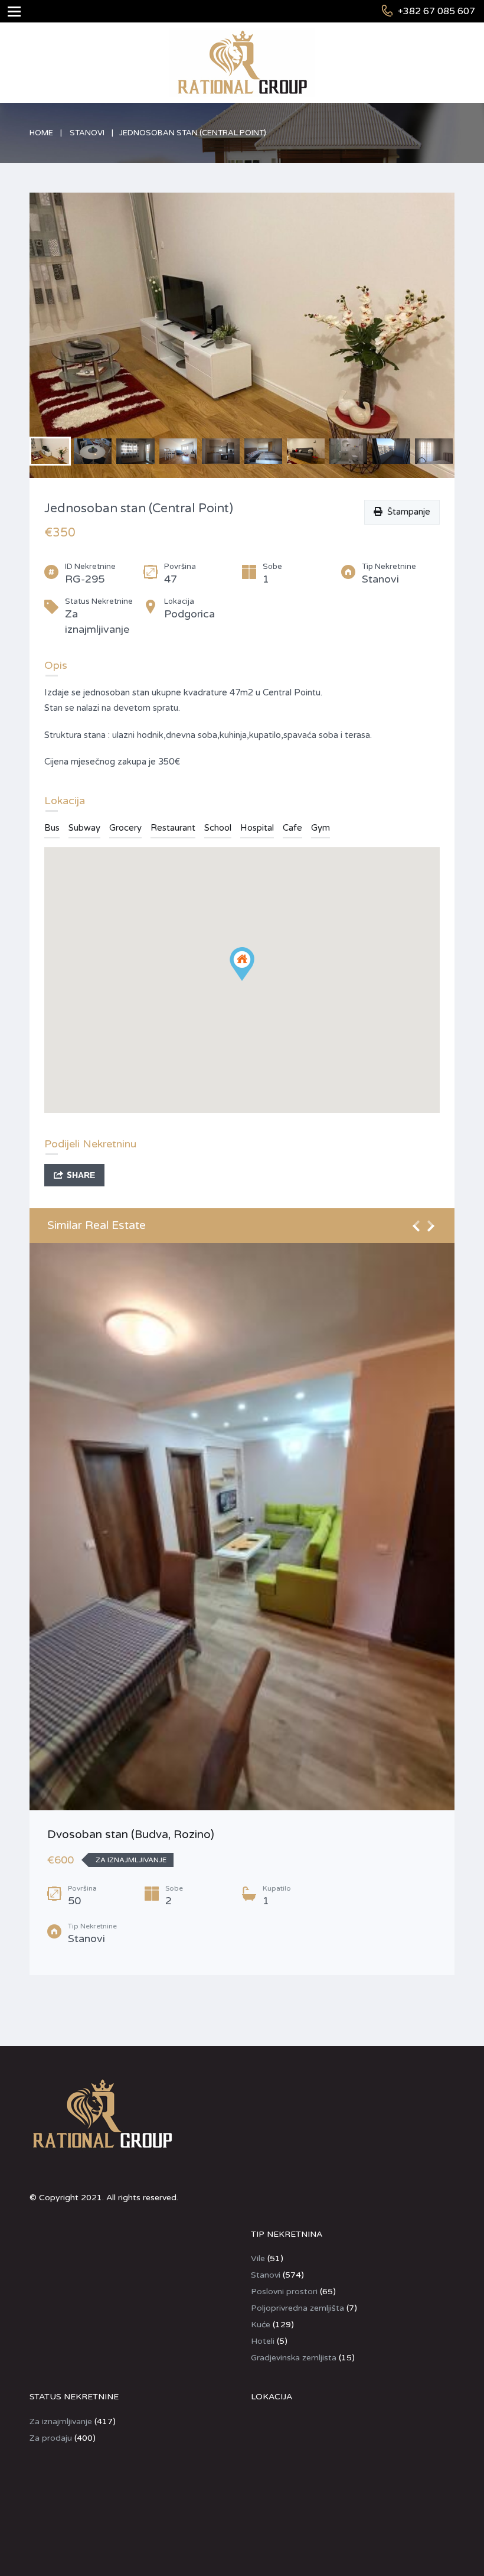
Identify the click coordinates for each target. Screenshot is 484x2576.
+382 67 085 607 (436, 11)
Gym (321, 828)
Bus (52, 828)
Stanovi (87, 133)
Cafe (292, 828)
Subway (84, 828)
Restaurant (173, 828)
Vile (258, 2258)
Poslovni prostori (284, 2292)
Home (41, 133)
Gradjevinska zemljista (294, 2358)
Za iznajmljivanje (61, 2421)
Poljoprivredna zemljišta (297, 2308)
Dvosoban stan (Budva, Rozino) (131, 1835)
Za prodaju (51, 2438)
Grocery (125, 828)
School (218, 828)
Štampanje (406, 512)
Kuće (261, 2325)
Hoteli (263, 2341)
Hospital (257, 828)
